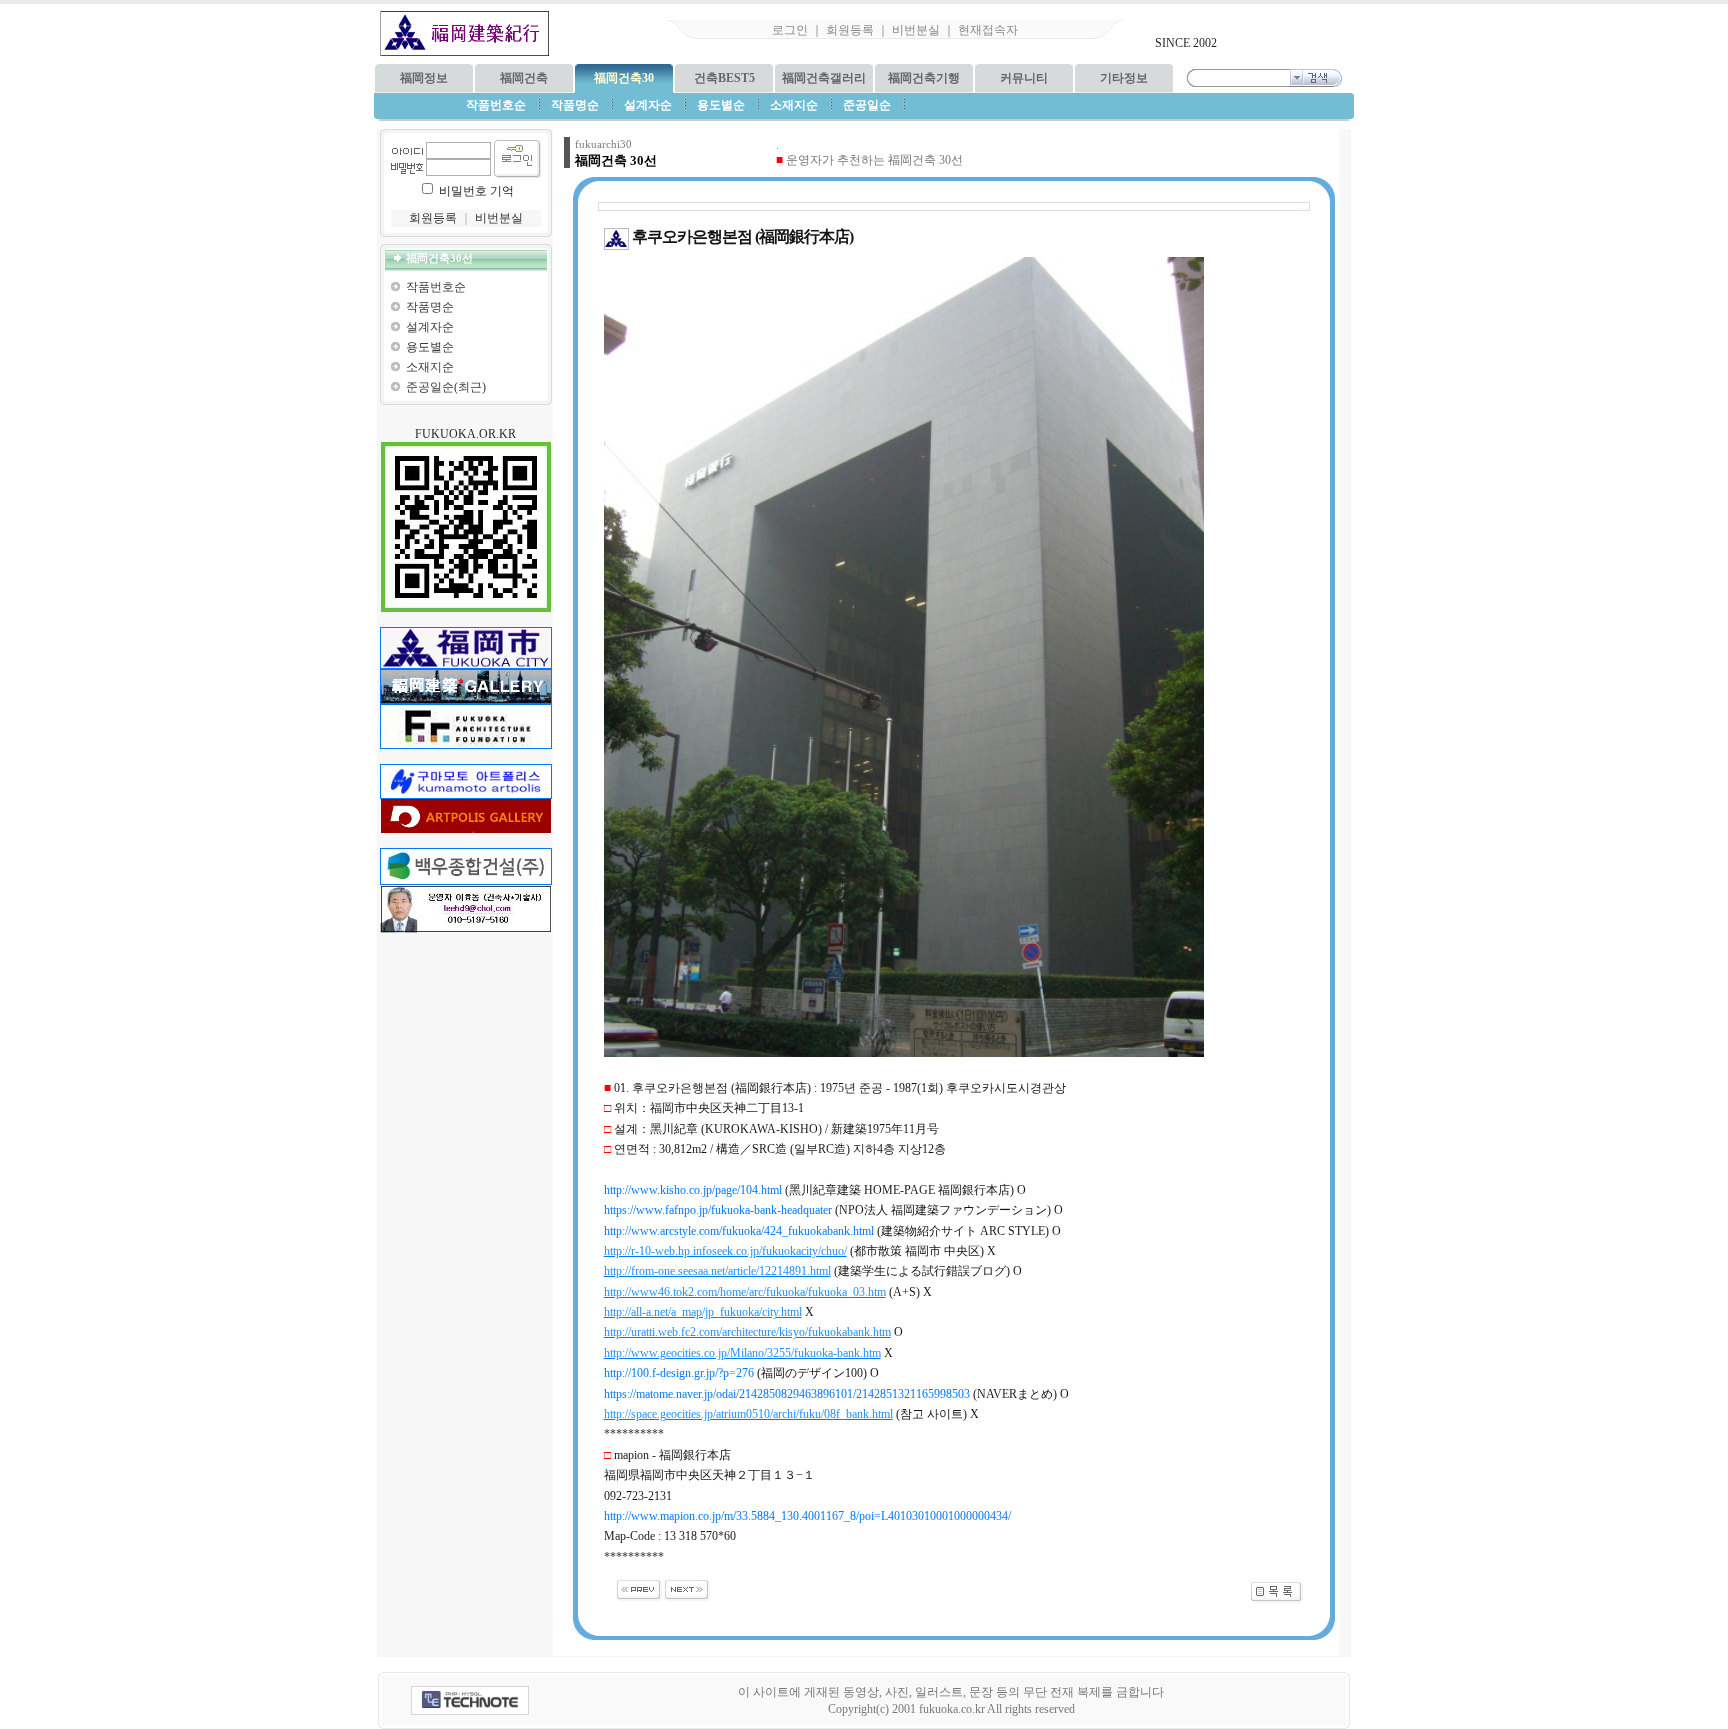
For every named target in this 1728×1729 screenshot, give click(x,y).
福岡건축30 (624, 78)
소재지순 (430, 367)
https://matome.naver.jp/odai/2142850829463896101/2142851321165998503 (787, 1394)
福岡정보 (424, 78)
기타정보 (1124, 78)
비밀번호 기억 (476, 191)
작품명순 (430, 307)
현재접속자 (988, 30)
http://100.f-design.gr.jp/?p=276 (679, 1373)
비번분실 (916, 30)
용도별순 (430, 347)
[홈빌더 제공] (470, 1700)
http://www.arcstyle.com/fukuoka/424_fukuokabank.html (739, 1231)
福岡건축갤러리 (824, 78)
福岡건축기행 (924, 78)
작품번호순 (436, 287)
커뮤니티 (1024, 78)
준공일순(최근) (446, 387)
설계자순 (430, 327)
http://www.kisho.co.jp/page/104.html (693, 1190)
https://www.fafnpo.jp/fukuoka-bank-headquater (718, 1210)
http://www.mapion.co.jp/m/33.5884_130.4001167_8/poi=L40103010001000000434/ (807, 1516)
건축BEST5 (724, 78)
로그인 (790, 30)
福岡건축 (524, 78)
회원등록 (850, 30)
